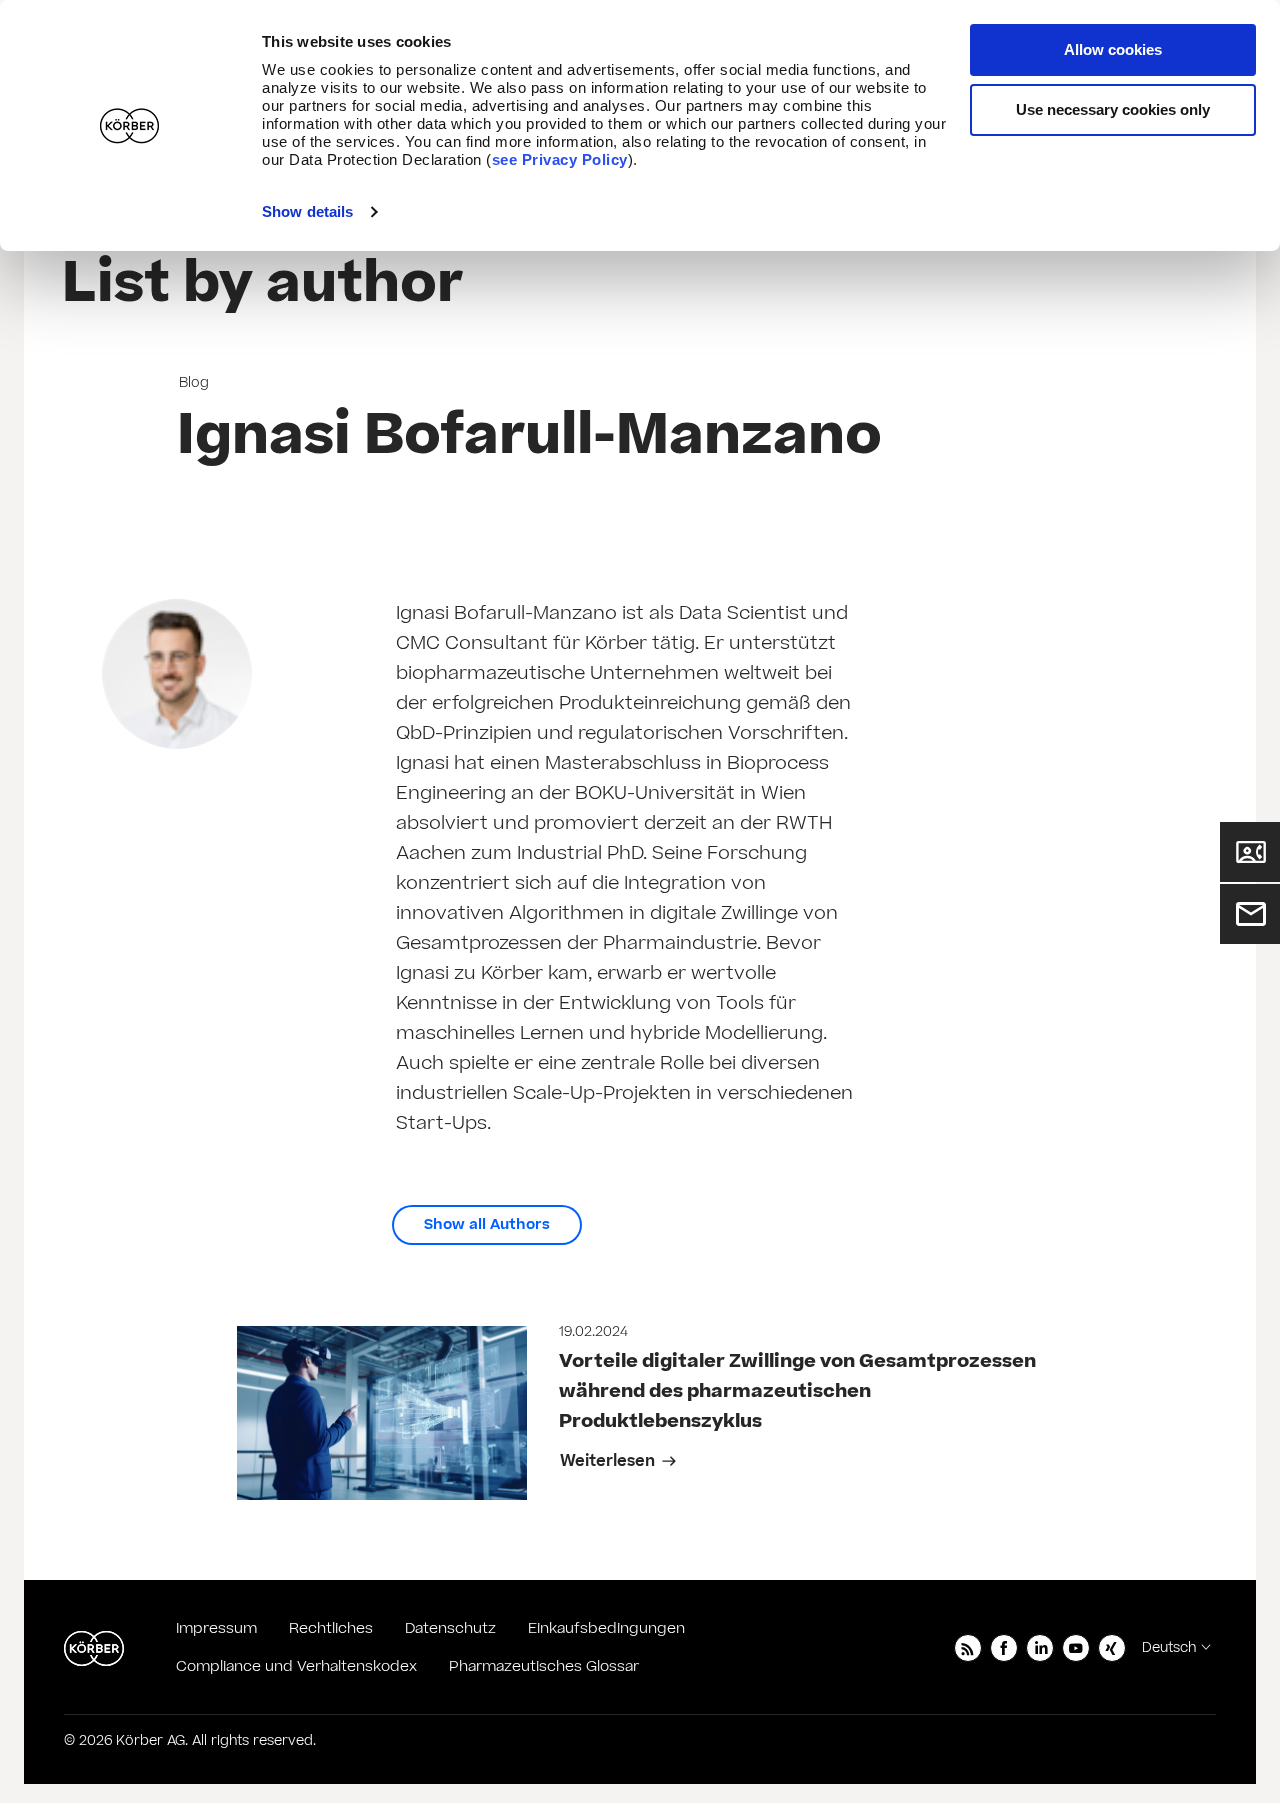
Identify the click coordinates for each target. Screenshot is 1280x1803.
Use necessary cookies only (1113, 109)
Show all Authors (487, 1224)
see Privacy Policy (560, 159)
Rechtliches (331, 1628)
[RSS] (968, 1648)
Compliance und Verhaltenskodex (296, 1666)
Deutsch (1169, 1648)
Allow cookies (1113, 49)
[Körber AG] (94, 1648)
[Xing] (1112, 1648)
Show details (307, 211)
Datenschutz (450, 1628)
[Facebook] (1004, 1648)
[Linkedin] (1040, 1648)
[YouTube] (1076, 1648)
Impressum (216, 1628)
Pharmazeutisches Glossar (544, 1666)
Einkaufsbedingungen (606, 1628)
